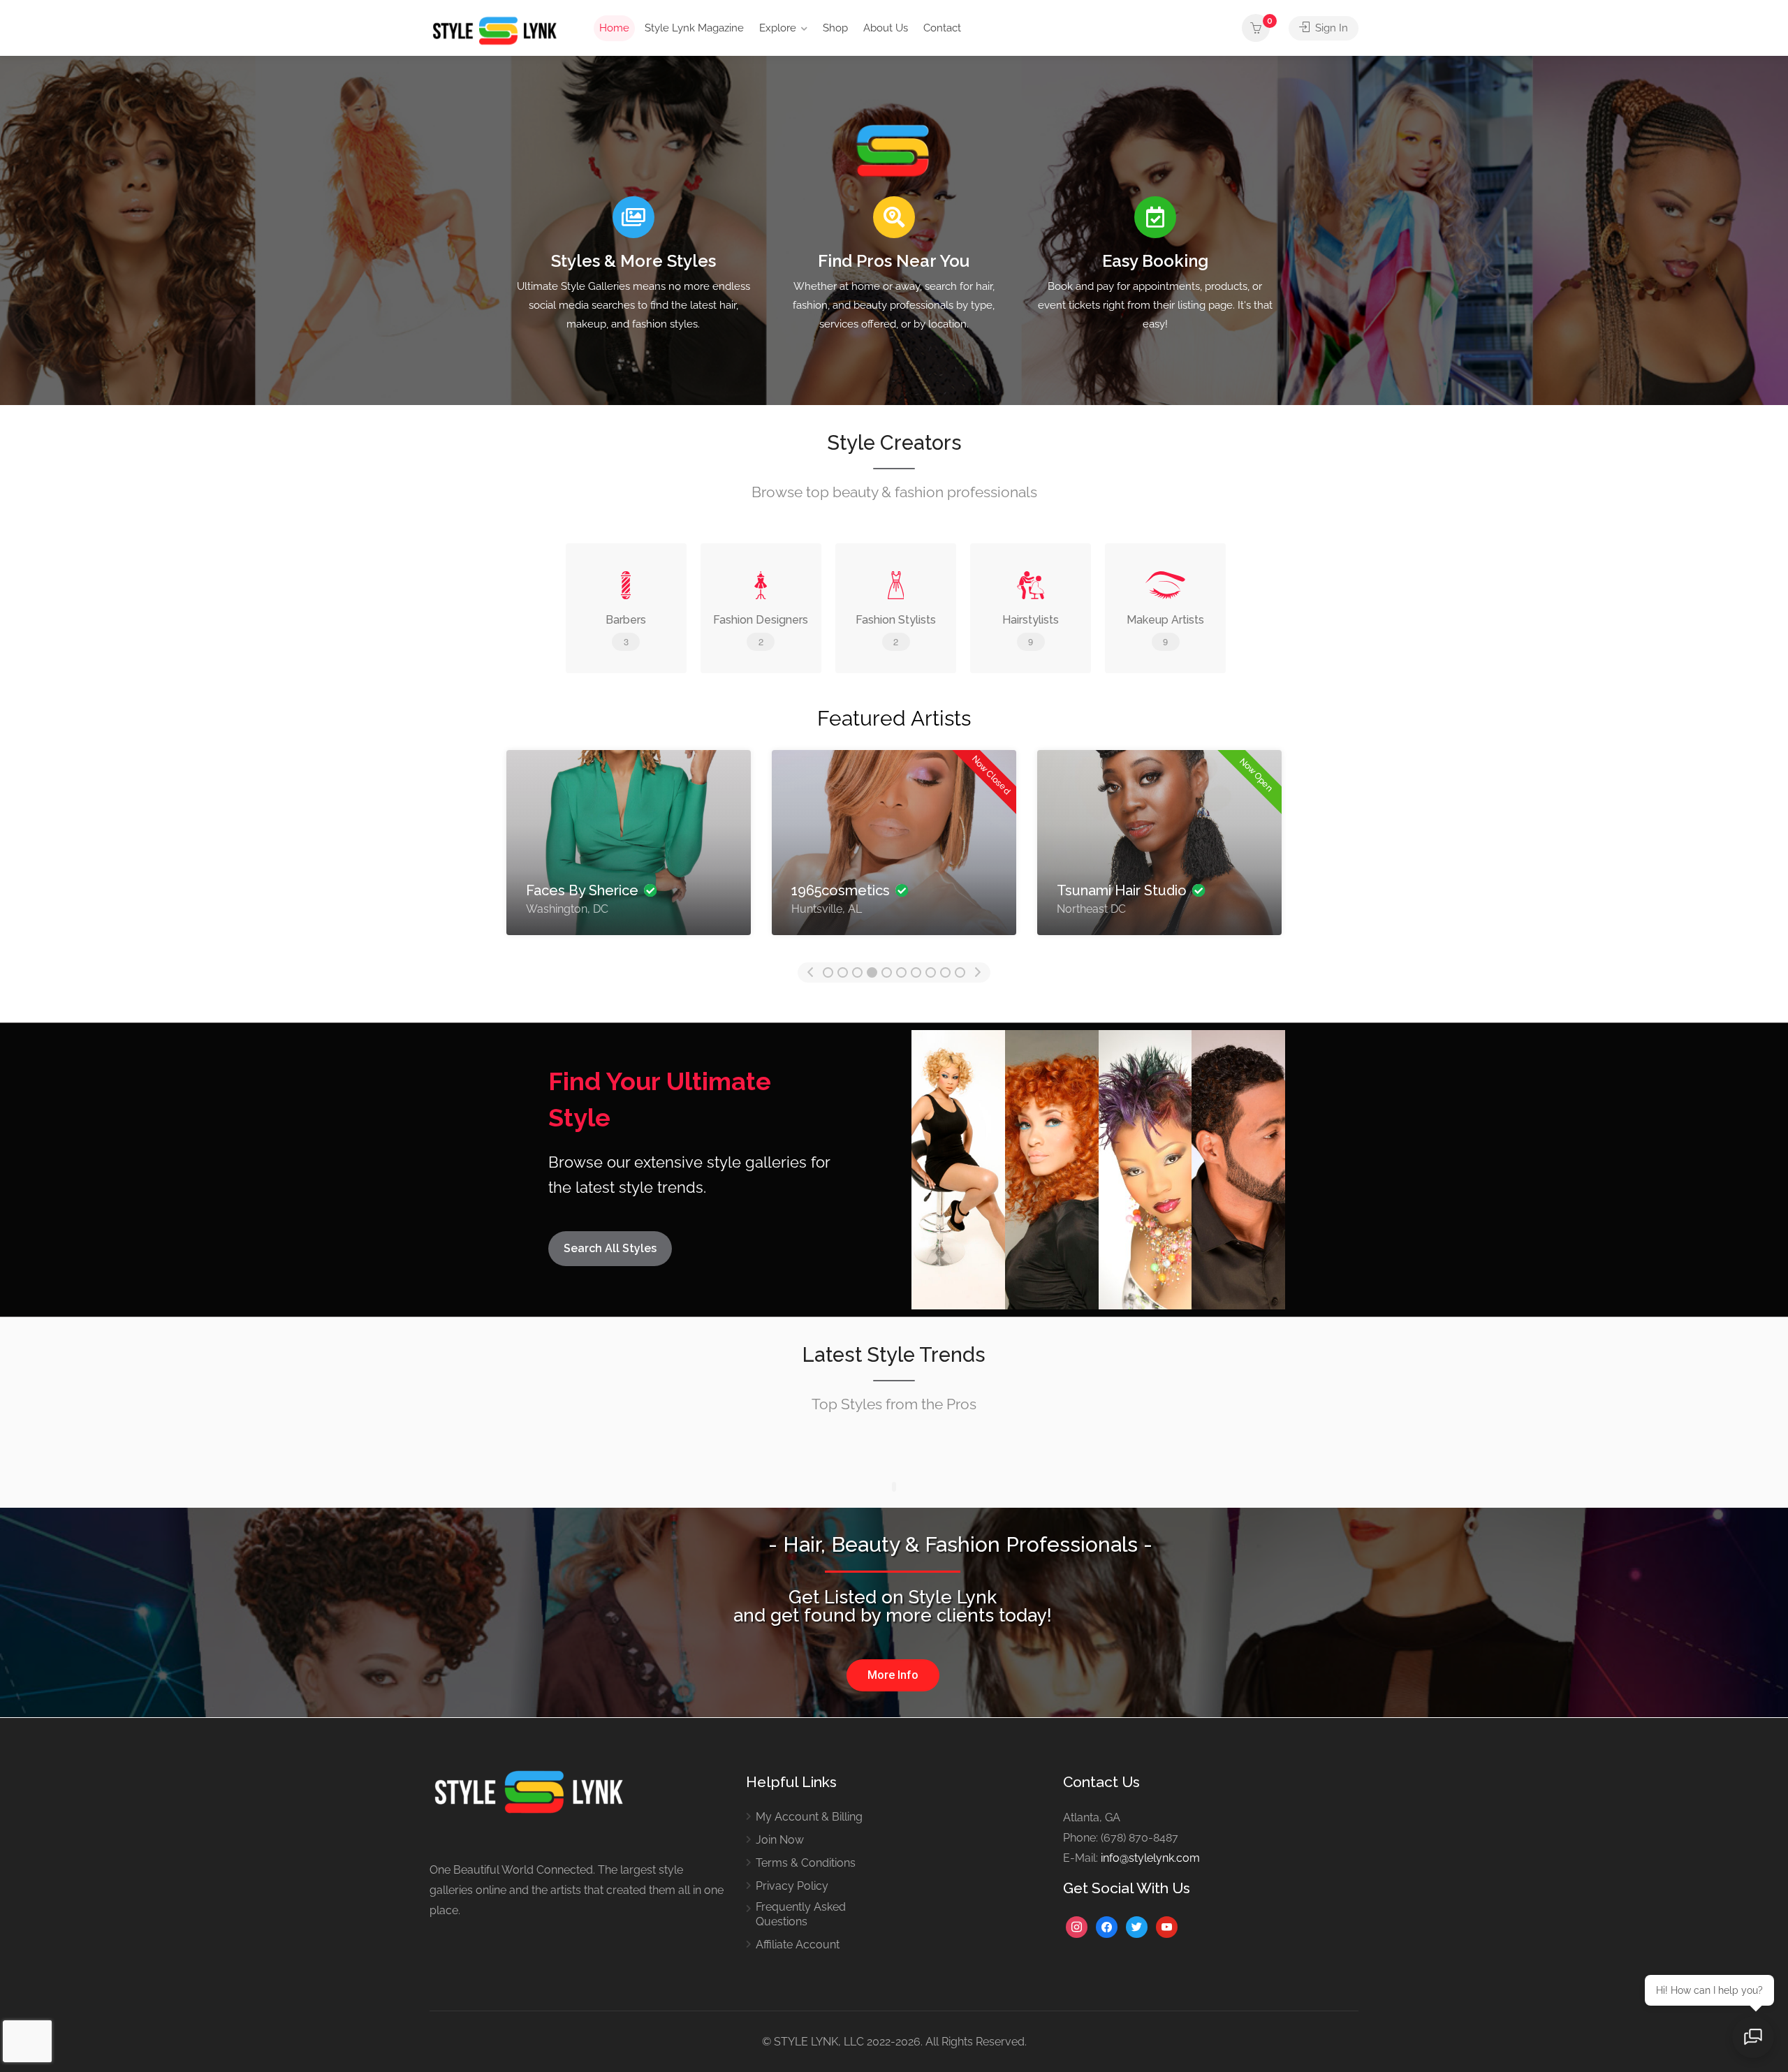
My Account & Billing (809, 1817)
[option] (629, 843)
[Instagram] (1077, 1926)
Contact (942, 28)
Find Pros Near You (894, 261)
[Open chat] (1753, 2037)
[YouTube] (1167, 1926)
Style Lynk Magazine (694, 28)
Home (614, 28)
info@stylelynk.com (1150, 1858)
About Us (886, 28)
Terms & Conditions (806, 1863)
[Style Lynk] (498, 30)
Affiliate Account (798, 1945)
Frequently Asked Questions (801, 1914)
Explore (778, 28)
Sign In (1330, 28)
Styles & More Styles (633, 261)
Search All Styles (610, 1248)
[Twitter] (1137, 1926)
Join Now (780, 1840)
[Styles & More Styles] (633, 217)
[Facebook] (1107, 1926)
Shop (835, 28)
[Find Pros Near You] (894, 217)
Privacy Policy (792, 1886)
